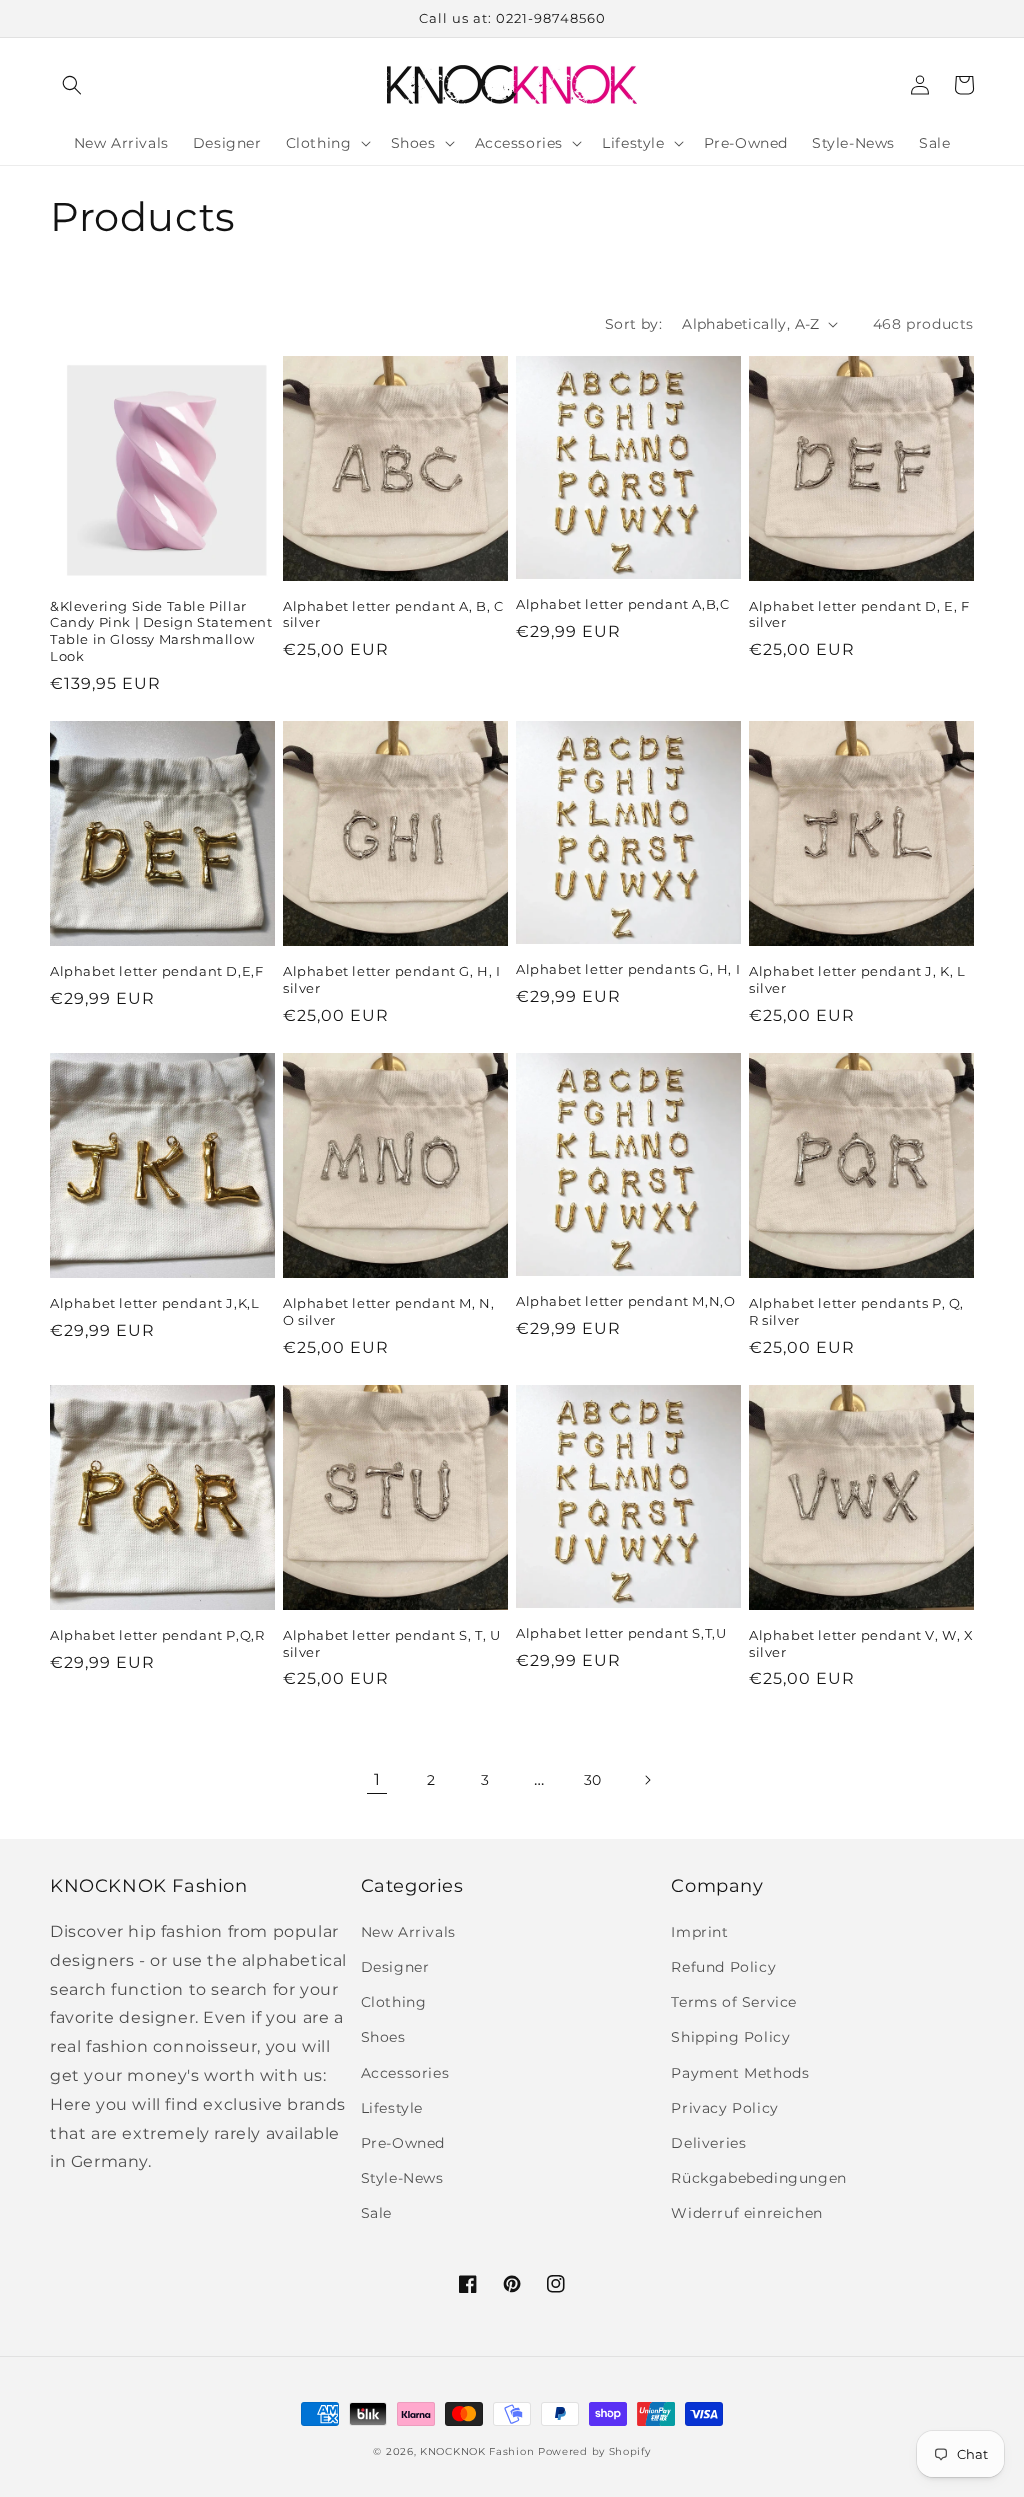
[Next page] (647, 1780)
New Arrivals (408, 1932)
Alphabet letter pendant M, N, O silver (388, 1311)
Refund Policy (723, 1967)
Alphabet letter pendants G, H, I (628, 969)
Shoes (383, 2037)
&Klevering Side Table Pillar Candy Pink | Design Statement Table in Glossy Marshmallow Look (161, 631)
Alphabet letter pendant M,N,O (625, 1301)
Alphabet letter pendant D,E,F (156, 971)
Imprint (699, 1932)
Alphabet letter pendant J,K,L (154, 1303)
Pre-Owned (403, 2143)
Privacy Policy (724, 2108)
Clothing (394, 2002)
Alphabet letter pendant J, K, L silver (857, 979)
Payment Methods (740, 2073)
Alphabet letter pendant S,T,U (621, 1633)
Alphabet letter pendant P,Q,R (157, 1635)
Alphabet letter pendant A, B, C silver (393, 614)
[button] (72, 85)
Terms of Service (734, 2002)
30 (593, 1780)
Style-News (402, 2178)
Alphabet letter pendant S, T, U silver (392, 1643)
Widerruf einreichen (746, 2213)
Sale (376, 2213)
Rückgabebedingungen (758, 2178)
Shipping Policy (730, 2037)
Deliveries (708, 2143)
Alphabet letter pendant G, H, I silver (392, 979)
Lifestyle (392, 2108)
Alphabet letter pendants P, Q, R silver (856, 1311)
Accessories (405, 2073)
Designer (395, 1967)
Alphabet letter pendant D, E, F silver (859, 614)
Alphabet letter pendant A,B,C (622, 604)
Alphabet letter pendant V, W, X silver (861, 1643)
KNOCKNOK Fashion (477, 2451)
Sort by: (633, 324)
